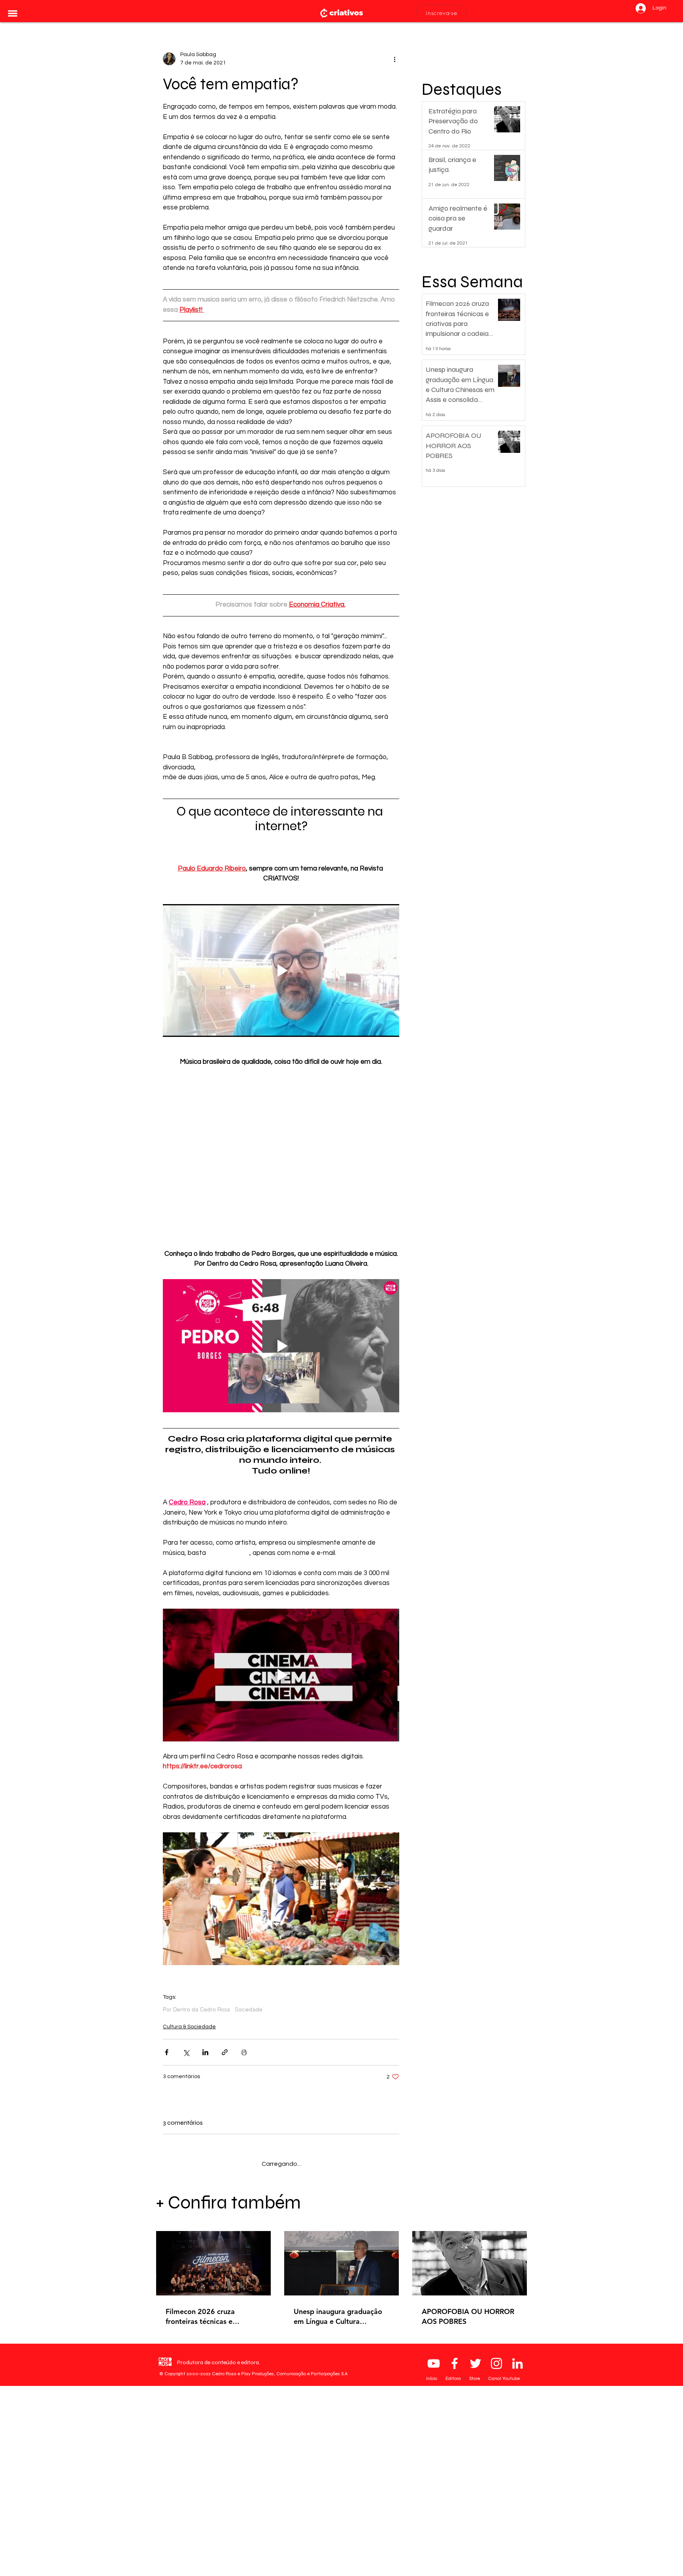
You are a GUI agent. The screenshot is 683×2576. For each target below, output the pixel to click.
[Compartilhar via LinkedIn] (205, 2052)
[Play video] (281, 970)
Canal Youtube (504, 2568)
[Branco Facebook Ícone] (455, 2553)
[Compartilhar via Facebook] (167, 2052)
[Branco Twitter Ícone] (475, 2553)
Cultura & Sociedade (189, 2027)
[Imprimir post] (244, 2052)
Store (475, 2568)
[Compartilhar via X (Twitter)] (186, 2052)
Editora (454, 2568)
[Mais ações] (394, 59)
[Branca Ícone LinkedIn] (517, 2553)
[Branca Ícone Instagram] (496, 2553)
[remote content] (281, 1163)
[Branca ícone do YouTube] (434, 2553)
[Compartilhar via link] (225, 2052)
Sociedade (249, 2010)
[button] (13, 13)
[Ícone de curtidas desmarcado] (187, 2248)
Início (432, 2568)
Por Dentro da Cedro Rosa (196, 2010)
